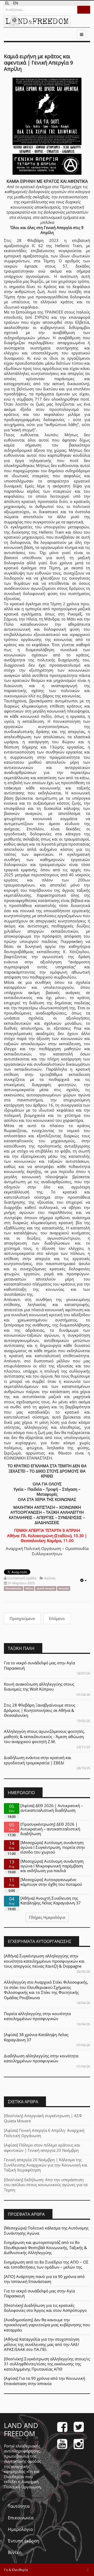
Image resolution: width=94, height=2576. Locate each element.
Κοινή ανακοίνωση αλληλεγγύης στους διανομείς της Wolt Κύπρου (39, 1687)
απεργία (64, 1588)
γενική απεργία (46, 1588)
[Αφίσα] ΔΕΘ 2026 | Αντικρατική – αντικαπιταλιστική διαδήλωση (52, 1808)
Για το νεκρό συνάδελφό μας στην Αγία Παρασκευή (39, 1665)
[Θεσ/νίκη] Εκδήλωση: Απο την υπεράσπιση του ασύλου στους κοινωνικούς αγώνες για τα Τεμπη (46, 2185)
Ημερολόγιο (20, 2529)
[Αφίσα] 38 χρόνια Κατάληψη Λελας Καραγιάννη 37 (36, 2037)
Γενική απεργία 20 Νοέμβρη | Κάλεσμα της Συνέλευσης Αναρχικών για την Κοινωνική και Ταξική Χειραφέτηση (46, 2165)
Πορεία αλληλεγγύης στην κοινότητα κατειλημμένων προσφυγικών (37, 2016)
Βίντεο (15, 2552)
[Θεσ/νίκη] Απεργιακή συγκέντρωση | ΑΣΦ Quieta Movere (43, 2118)
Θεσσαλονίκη (13, 1588)
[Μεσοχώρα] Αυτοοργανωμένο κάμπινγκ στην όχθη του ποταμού (51, 1882)
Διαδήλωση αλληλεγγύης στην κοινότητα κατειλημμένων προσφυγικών (41, 2058)
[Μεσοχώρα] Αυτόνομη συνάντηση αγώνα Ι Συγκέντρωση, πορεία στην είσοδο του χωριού (53, 1847)
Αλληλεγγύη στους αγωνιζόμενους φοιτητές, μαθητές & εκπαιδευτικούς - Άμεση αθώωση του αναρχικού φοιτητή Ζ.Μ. (44, 1736)
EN (16, 3)
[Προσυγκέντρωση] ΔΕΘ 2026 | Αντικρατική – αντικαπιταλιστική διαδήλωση (50, 1829)
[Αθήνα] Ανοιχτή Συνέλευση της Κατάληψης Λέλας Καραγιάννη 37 (51, 1900)
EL (8, 3)
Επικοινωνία (21, 2518)
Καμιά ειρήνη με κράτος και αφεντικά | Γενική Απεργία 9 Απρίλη (38, 63)
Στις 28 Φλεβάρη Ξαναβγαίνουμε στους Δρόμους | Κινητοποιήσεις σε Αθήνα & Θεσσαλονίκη (40, 1710)
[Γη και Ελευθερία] (37, 21)
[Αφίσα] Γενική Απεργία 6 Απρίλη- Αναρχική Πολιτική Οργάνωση (44, 2133)
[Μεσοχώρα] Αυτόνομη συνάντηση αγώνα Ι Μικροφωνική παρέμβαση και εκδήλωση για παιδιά (52, 1866)
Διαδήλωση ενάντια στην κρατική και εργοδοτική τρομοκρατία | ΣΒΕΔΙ (38, 1760)
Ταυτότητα (19, 2506)
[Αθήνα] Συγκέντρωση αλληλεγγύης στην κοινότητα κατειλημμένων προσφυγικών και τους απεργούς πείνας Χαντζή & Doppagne (44, 1961)
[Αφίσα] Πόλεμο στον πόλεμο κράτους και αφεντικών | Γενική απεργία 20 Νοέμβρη (42, 2148)
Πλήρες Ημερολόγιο (47, 1917)
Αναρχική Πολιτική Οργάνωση (22, 2484)
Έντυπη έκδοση (23, 2541)
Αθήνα (29, 1588)
